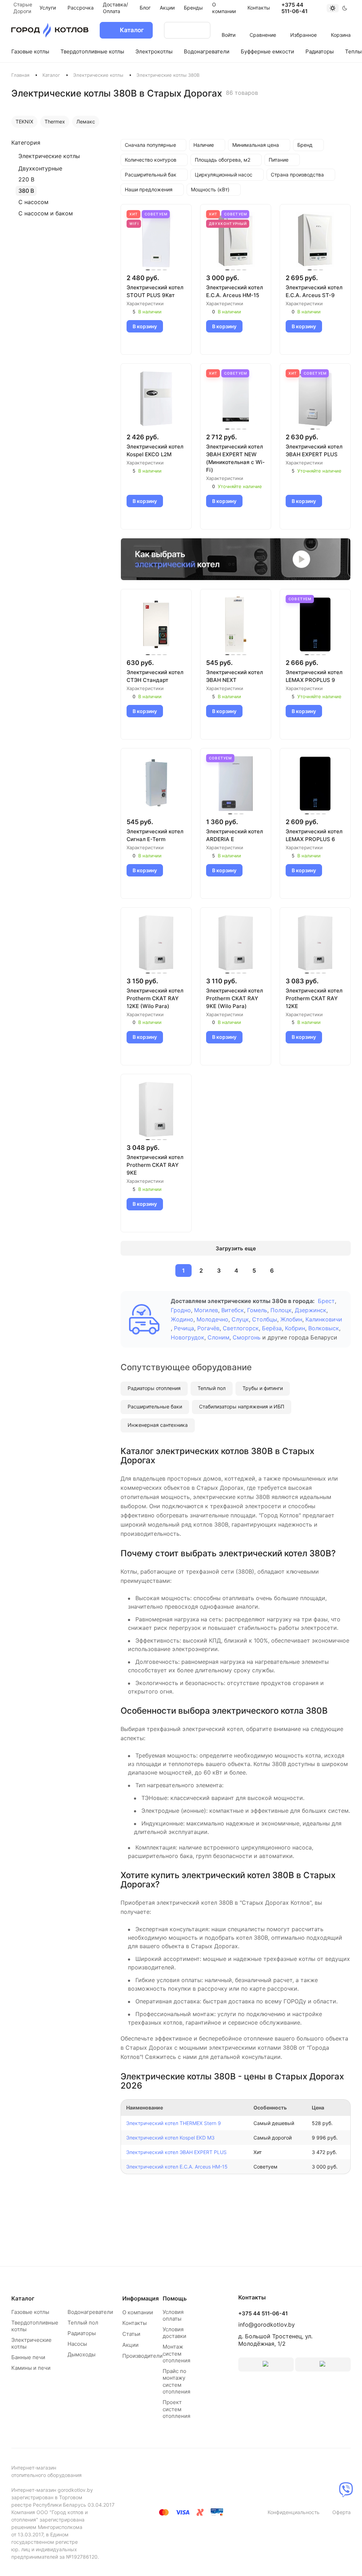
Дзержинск (311, 1310)
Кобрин (295, 1328)
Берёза (272, 1328)
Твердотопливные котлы (35, 2326)
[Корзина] (341, 25)
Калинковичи (324, 1319)
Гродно (181, 1310)
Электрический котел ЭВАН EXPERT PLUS (314, 450)
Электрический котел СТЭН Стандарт (155, 676)
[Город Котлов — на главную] (50, 30)
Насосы (77, 2344)
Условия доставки (174, 2333)
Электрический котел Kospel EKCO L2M (155, 450)
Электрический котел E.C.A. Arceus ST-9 (314, 291)
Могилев (206, 1310)
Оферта (341, 2512)
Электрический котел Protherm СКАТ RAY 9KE (155, 1165)
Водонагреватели (90, 2312)
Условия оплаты (173, 2315)
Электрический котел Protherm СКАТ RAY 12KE (314, 998)
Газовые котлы (30, 2312)
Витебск (233, 1310)
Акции (130, 2345)
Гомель (257, 1310)
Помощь (175, 2298)
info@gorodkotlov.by (267, 2325)
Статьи (131, 2334)
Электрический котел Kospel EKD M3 (170, 2138)
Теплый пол (212, 1388)
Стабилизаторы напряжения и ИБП (242, 1406)
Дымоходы (81, 2354)
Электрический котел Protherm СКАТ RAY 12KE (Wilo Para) (155, 998)
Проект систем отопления (176, 2409)
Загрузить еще (236, 1248)
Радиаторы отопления (154, 1388)
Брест (326, 1301)
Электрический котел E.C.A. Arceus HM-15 (235, 291)
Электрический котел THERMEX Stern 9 (174, 2123)
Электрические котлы (98, 75)
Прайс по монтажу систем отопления (176, 2381)
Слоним (218, 1337)
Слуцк (240, 1319)
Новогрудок (188, 1337)
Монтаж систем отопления (176, 2354)
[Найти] (198, 30)
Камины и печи (31, 2368)
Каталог (51, 75)
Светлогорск (241, 1328)
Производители (142, 2356)
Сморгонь (247, 1337)
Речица (184, 1328)
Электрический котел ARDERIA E (235, 835)
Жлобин (291, 1319)
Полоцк (281, 1310)
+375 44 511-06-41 (294, 8)
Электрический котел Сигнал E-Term (155, 835)
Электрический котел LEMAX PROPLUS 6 (314, 835)
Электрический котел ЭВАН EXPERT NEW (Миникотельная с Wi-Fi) (235, 458)
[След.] (289, 1270)
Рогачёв (208, 1328)
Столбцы (265, 1319)
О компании (138, 2312)
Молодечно (212, 1319)
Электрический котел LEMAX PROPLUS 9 (314, 676)
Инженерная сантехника (158, 1425)
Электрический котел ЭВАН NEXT (235, 676)
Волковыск (324, 1328)
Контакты (135, 2323)
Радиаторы (82, 2333)
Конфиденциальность (294, 2512)
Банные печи (28, 2357)
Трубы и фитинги (263, 1388)
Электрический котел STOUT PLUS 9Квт (155, 291)
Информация (141, 2298)
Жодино (182, 1319)
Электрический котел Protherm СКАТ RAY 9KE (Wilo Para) (235, 998)
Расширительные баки (155, 1406)
